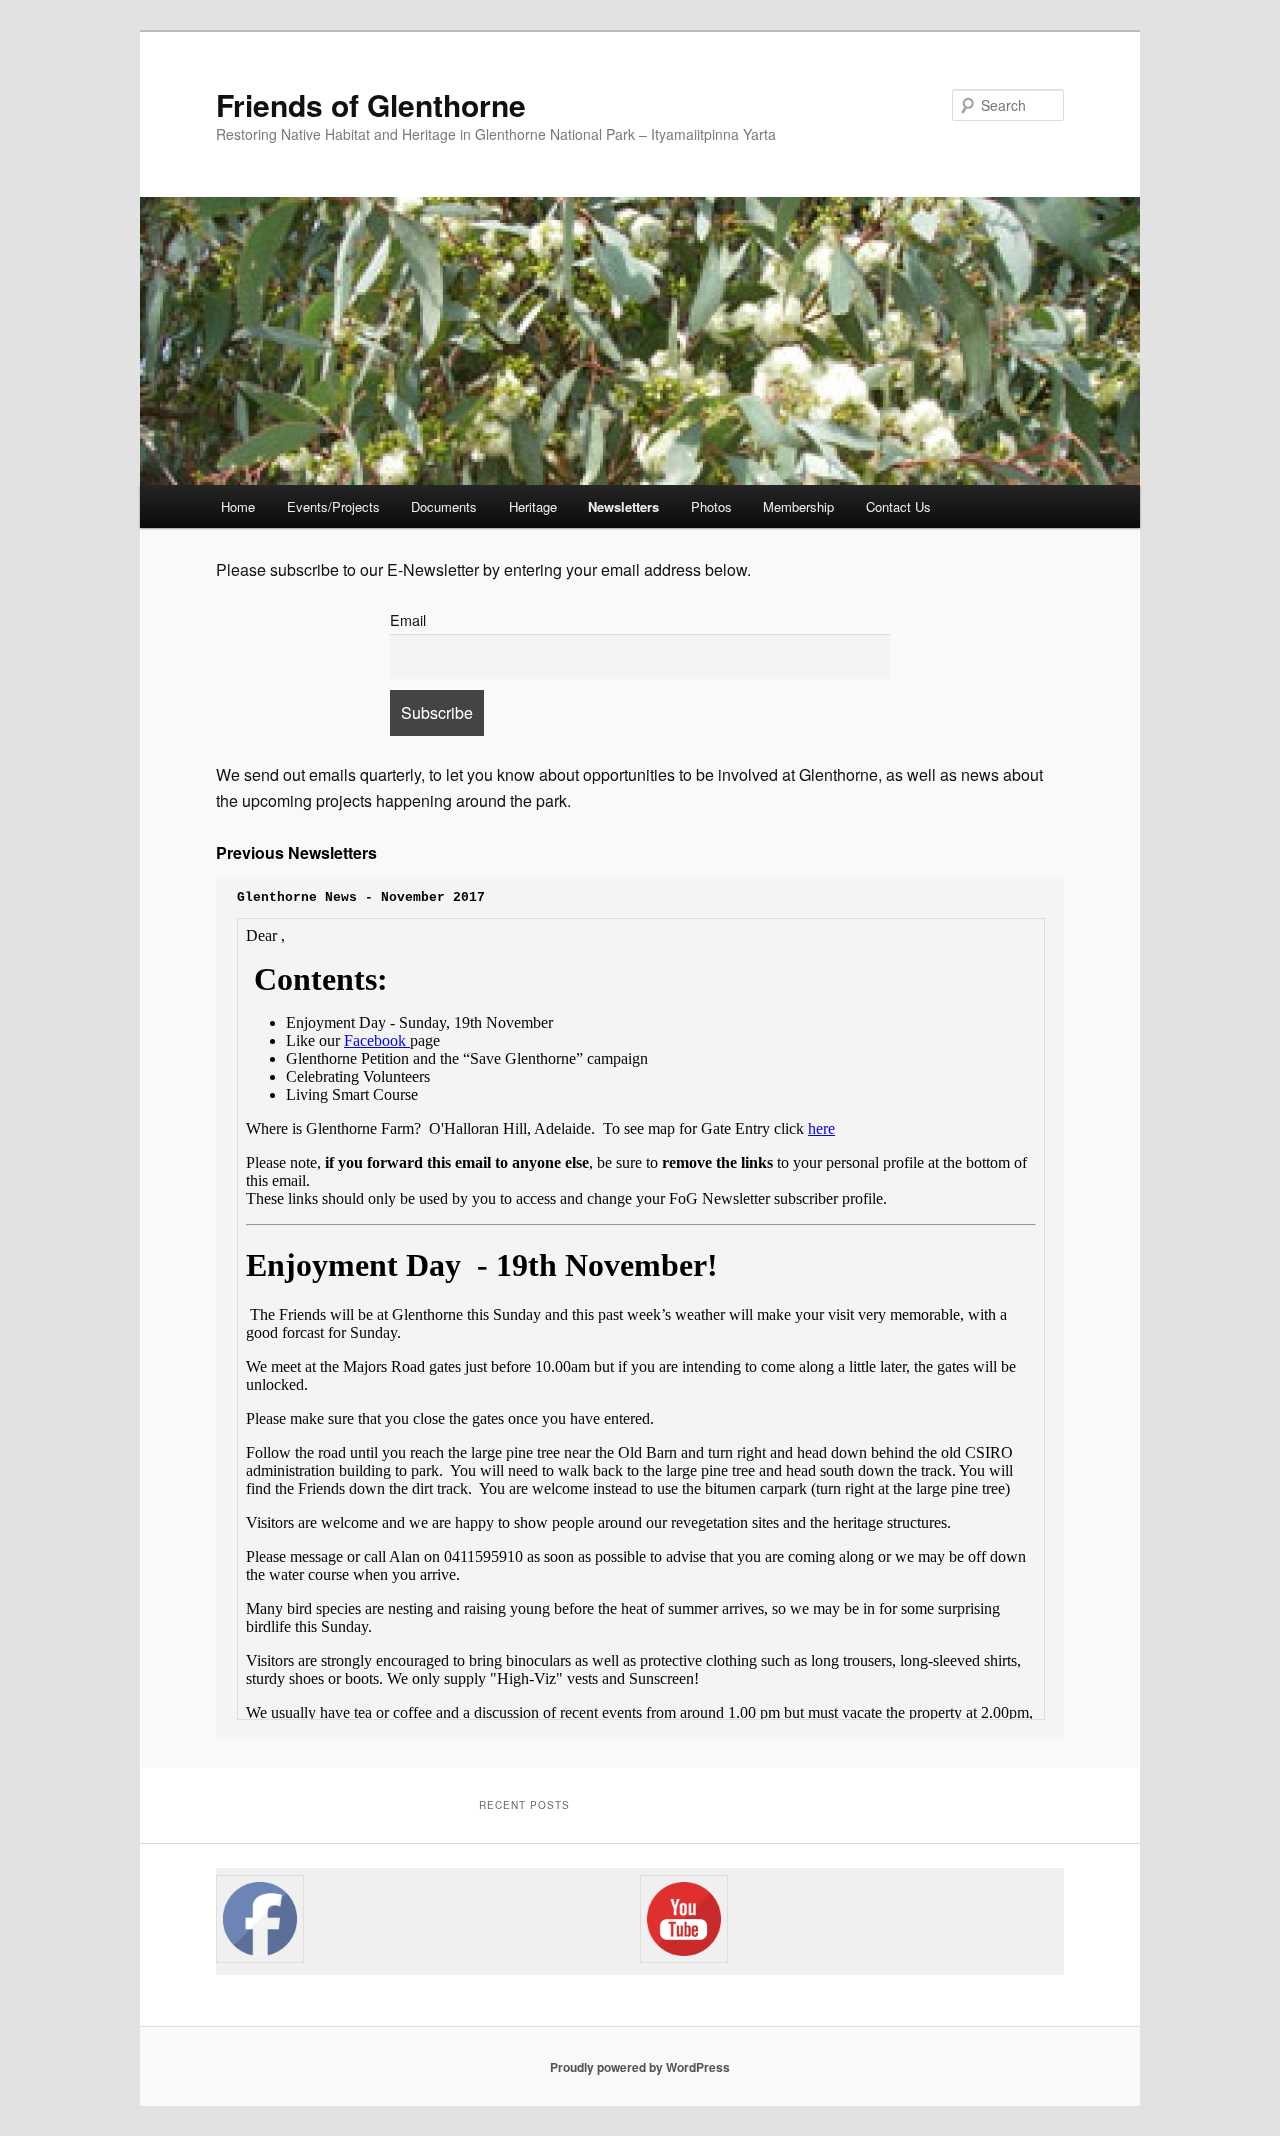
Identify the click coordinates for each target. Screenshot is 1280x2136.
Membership (798, 506)
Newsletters (623, 506)
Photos (711, 506)
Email (408, 619)
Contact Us (898, 506)
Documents (444, 506)
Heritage (533, 506)
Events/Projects (333, 506)
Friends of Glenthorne (371, 104)
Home (238, 506)
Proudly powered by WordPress (640, 2067)
